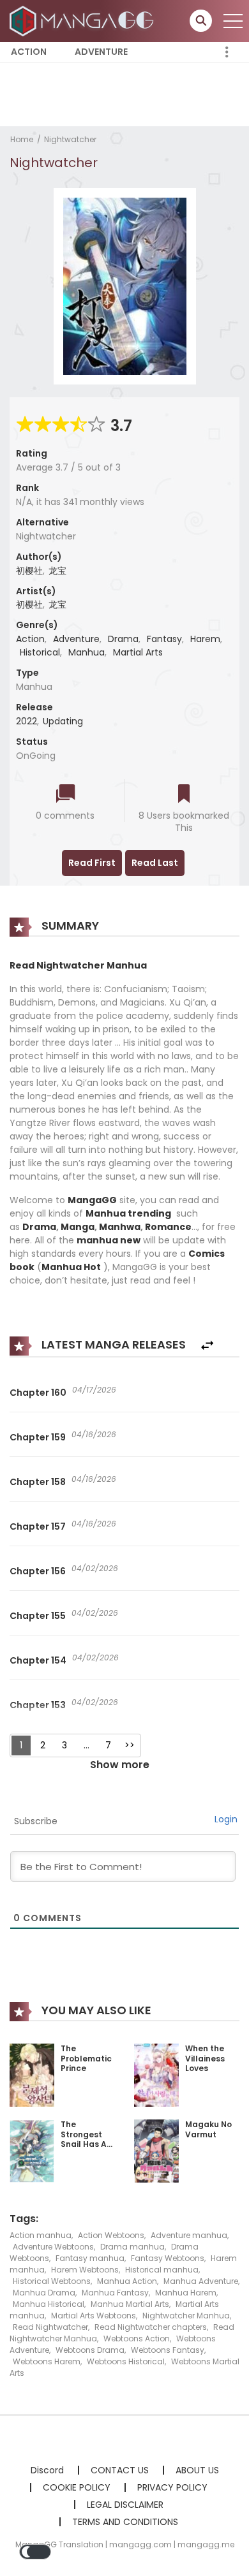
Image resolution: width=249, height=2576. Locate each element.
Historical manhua (162, 2270)
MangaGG (92, 1200)
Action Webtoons (111, 2235)
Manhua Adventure (201, 2281)
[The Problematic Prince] (32, 2074)
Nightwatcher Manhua (186, 2316)
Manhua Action (127, 2281)
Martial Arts (138, 652)
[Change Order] (207, 1346)
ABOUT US (197, 2470)
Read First (92, 863)
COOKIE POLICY (77, 2487)
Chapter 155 (38, 1616)
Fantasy (164, 639)
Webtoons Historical (126, 2361)
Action (29, 52)
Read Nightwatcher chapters (151, 2327)
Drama (123, 639)
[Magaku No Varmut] (156, 2150)
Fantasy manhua (90, 2258)
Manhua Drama (44, 2293)
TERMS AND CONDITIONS (125, 2522)
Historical (40, 652)
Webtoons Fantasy (168, 2350)
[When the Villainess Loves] (156, 2074)
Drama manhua (132, 2247)
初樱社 (29, 571)
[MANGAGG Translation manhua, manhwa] (84, 20)
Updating (63, 721)
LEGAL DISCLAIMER (125, 2505)
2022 (26, 721)
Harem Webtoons (85, 2270)
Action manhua (41, 2235)
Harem (205, 639)
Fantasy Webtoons (168, 2258)
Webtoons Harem (47, 2361)
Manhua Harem (186, 2293)
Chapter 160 (38, 1393)
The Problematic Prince (86, 2058)
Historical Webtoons (52, 2281)
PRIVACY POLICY (172, 2487)
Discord (47, 2470)
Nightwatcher (70, 139)
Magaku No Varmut (208, 2129)
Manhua (87, 652)
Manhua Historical (49, 2304)
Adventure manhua (189, 2235)
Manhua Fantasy (115, 2293)
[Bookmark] (184, 795)
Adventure (101, 52)
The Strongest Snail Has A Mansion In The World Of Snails (87, 2149)
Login (226, 1819)
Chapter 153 (38, 1705)
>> (130, 1745)
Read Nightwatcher (50, 2327)
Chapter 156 (38, 1571)
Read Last (155, 863)
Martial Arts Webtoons (94, 2316)
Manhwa (120, 1227)
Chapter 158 (38, 1482)
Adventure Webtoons (53, 2247)
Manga (78, 1227)
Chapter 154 (38, 1660)
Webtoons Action (137, 2338)
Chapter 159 (38, 1437)
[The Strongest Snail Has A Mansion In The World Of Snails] (32, 2151)
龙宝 (57, 571)
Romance (168, 1227)
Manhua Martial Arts (130, 2304)
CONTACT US (120, 2470)
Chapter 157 (38, 1526)
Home (22, 139)
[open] (233, 21)
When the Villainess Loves (205, 2058)
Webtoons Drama (90, 2350)
